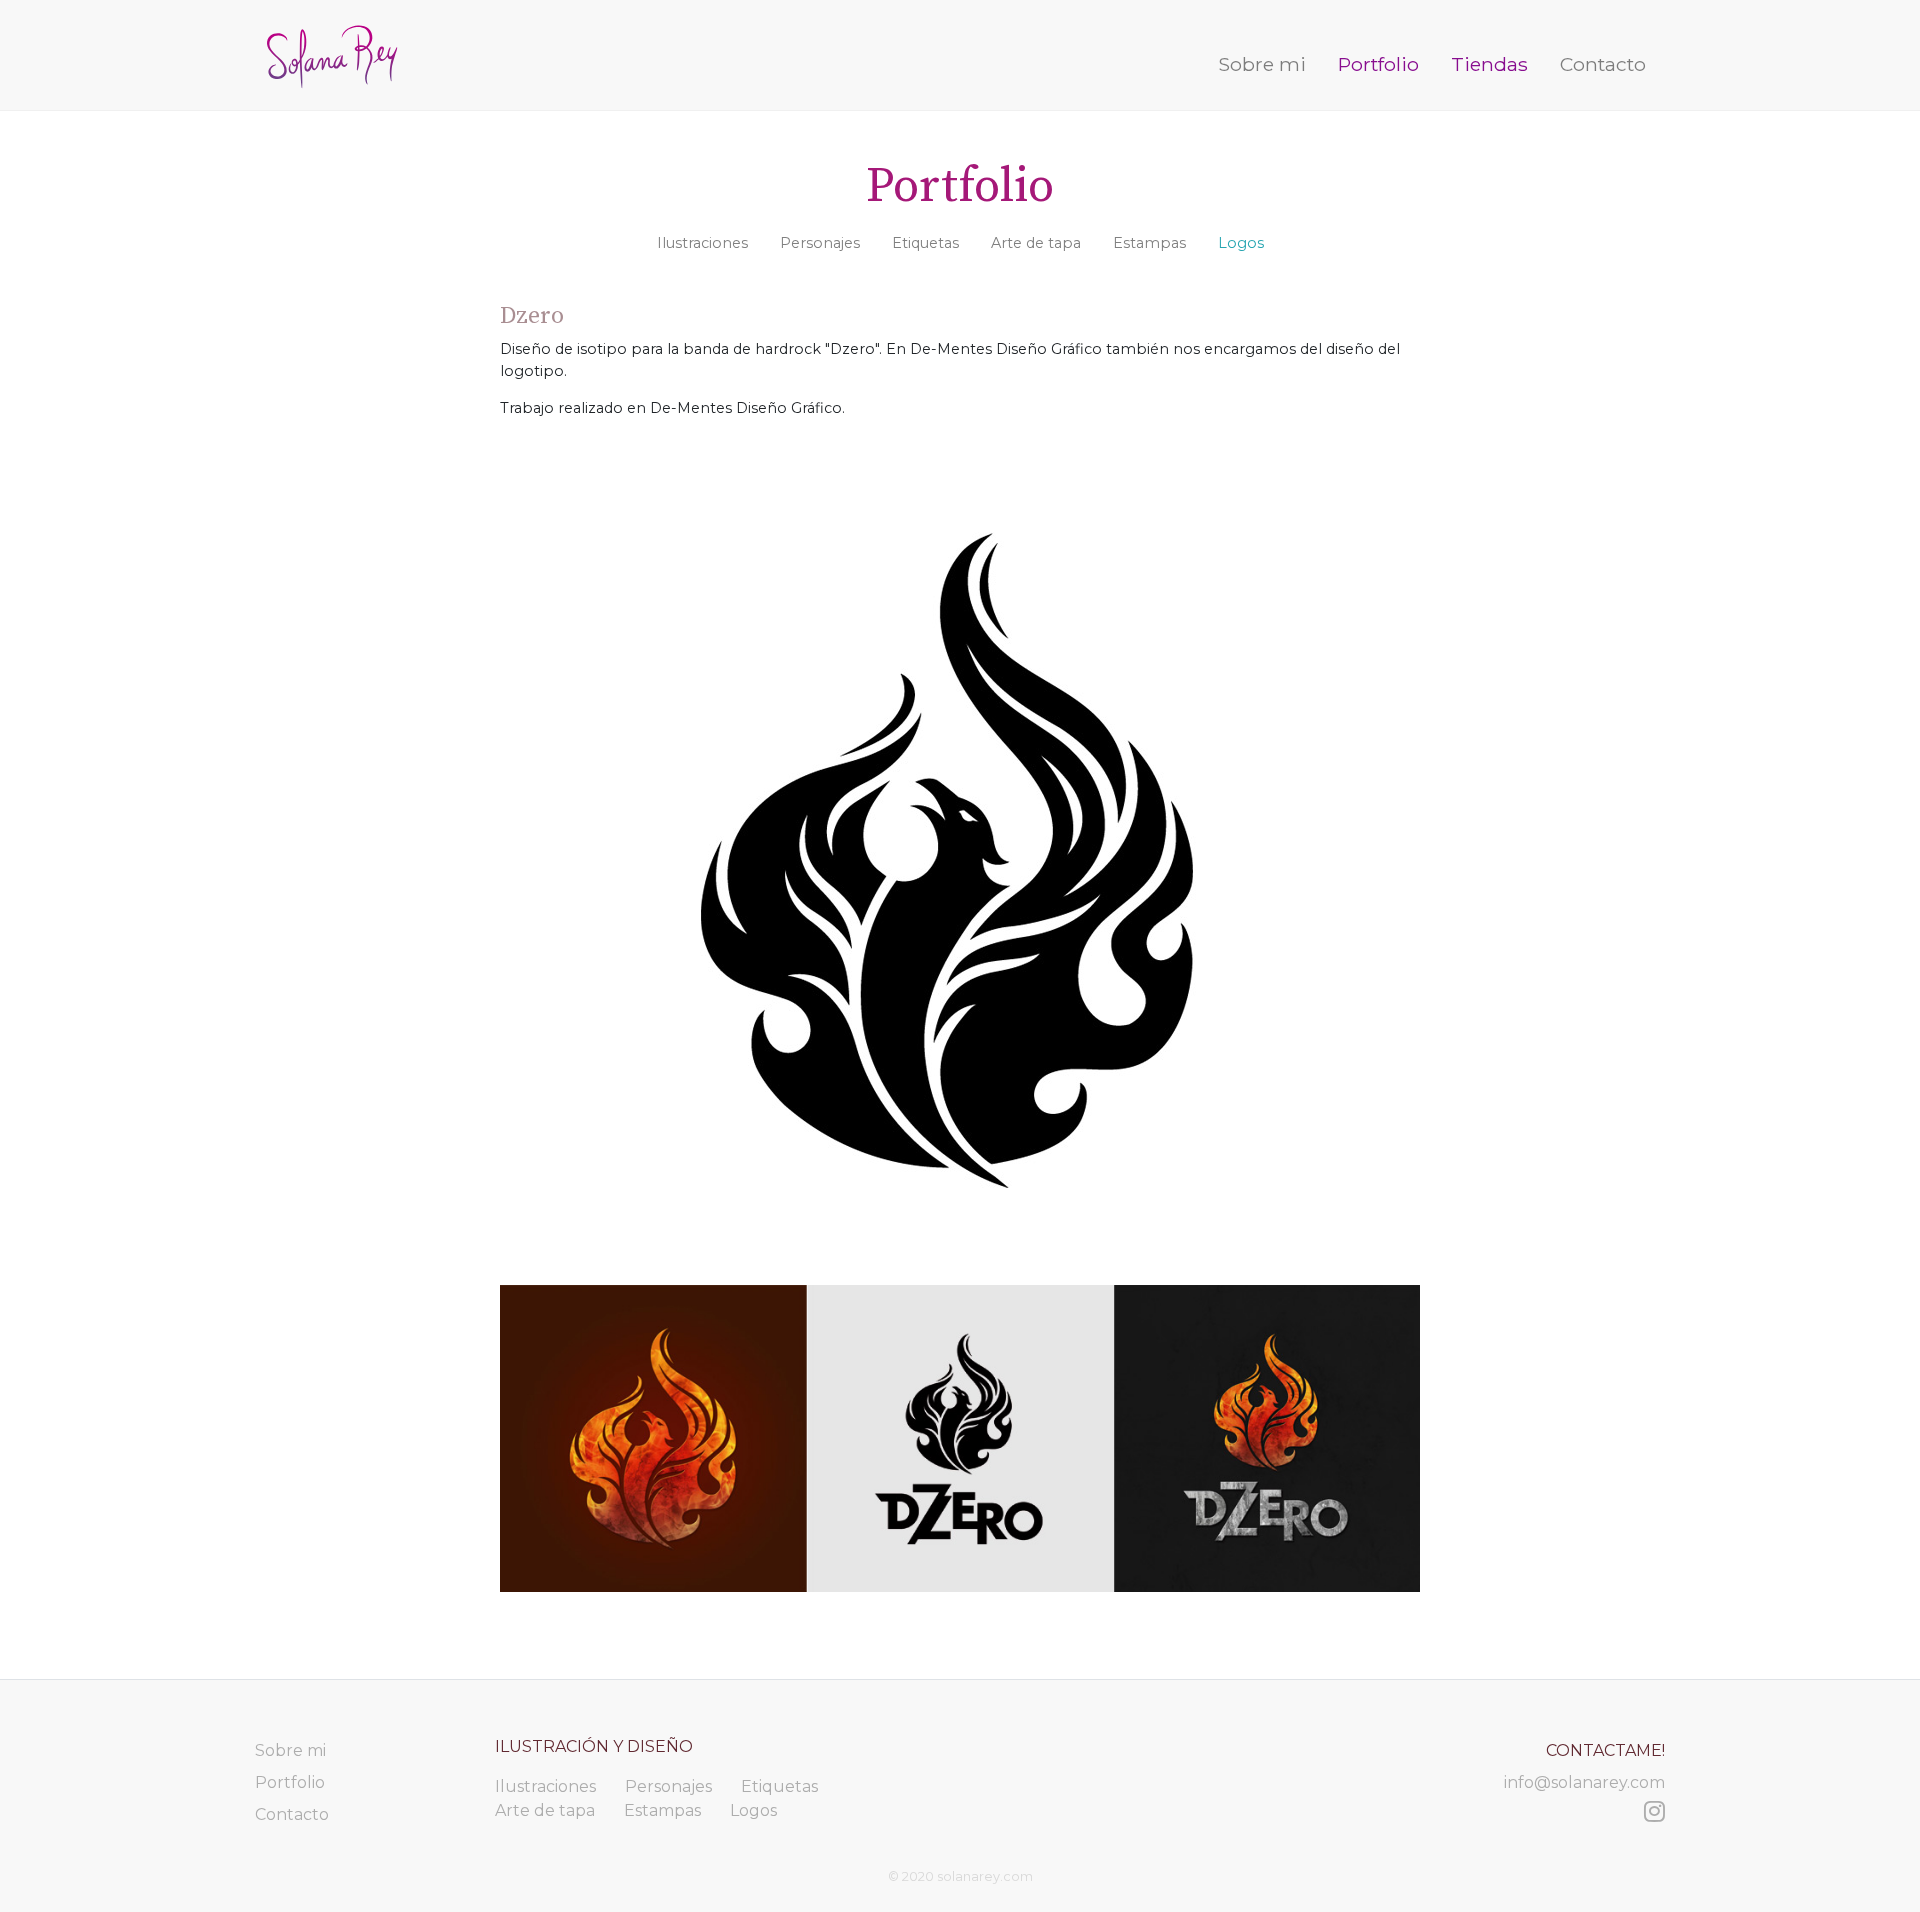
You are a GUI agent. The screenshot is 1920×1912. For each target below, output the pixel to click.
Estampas (1149, 243)
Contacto (1603, 64)
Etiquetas (925, 243)
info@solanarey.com (1584, 1782)
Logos (1241, 243)
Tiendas (1489, 64)
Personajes (820, 243)
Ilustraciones (702, 243)
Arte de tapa (1036, 243)
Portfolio (1378, 64)
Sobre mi (1266, 63)
